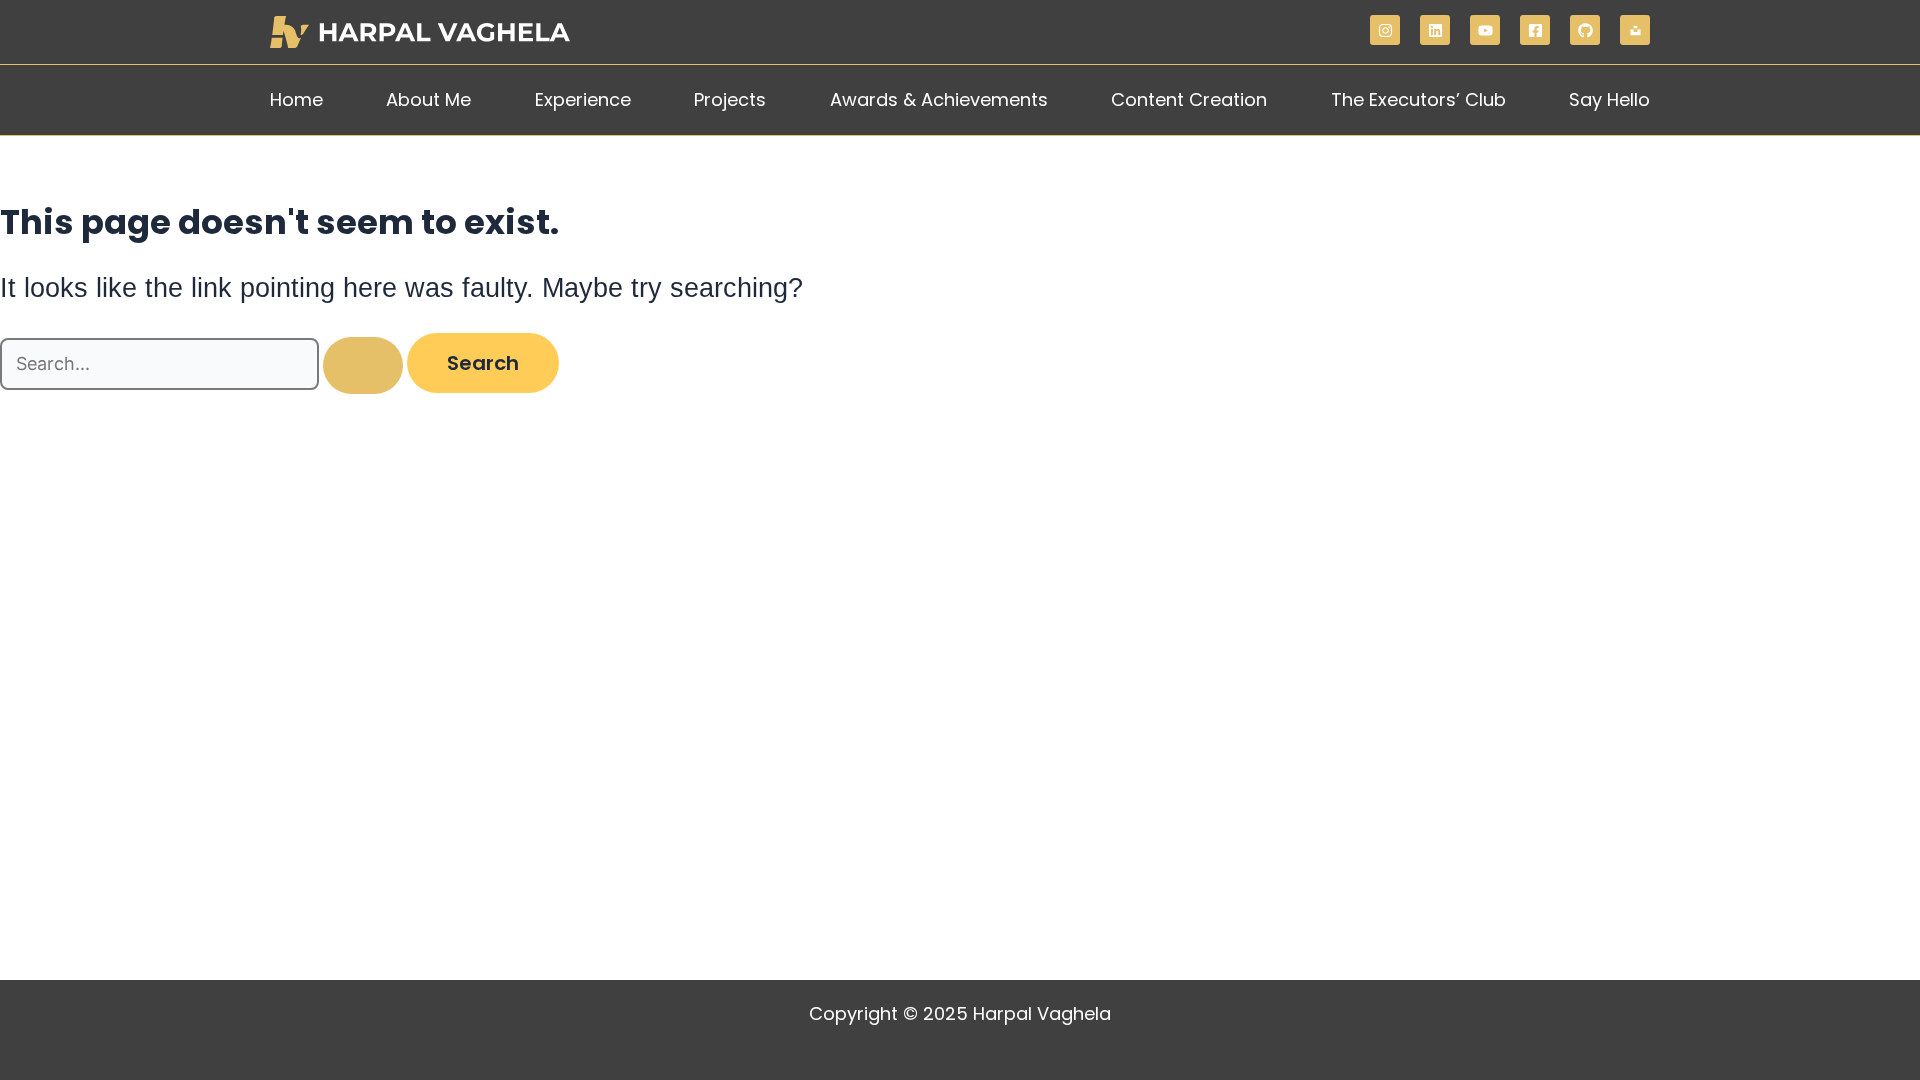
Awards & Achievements (939, 99)
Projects (730, 99)
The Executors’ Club (1418, 99)
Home (296, 99)
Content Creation (1189, 99)
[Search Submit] (363, 365)
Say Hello (1609, 99)
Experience (583, 99)
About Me (428, 99)
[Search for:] (203, 364)
